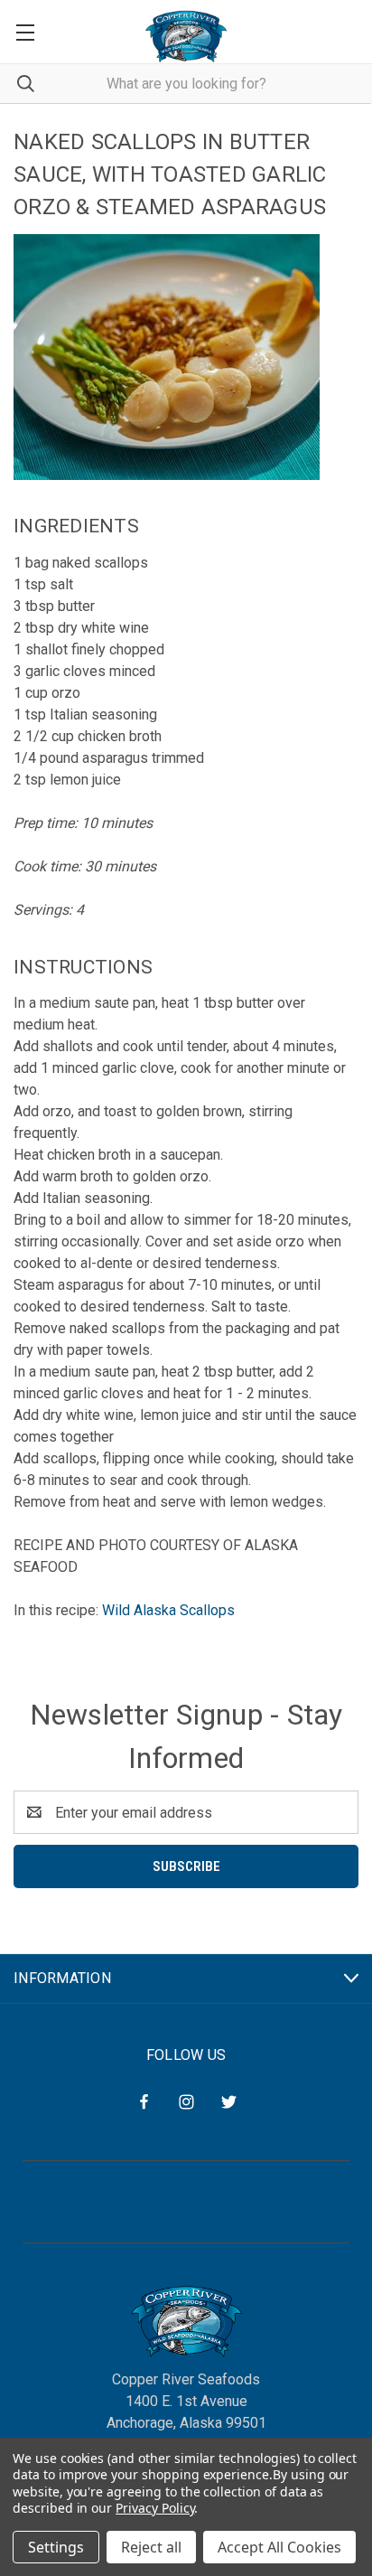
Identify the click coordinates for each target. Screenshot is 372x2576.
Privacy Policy (155, 2508)
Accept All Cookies (279, 2547)
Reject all (151, 2547)
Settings (56, 2547)
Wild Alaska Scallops (168, 1610)
